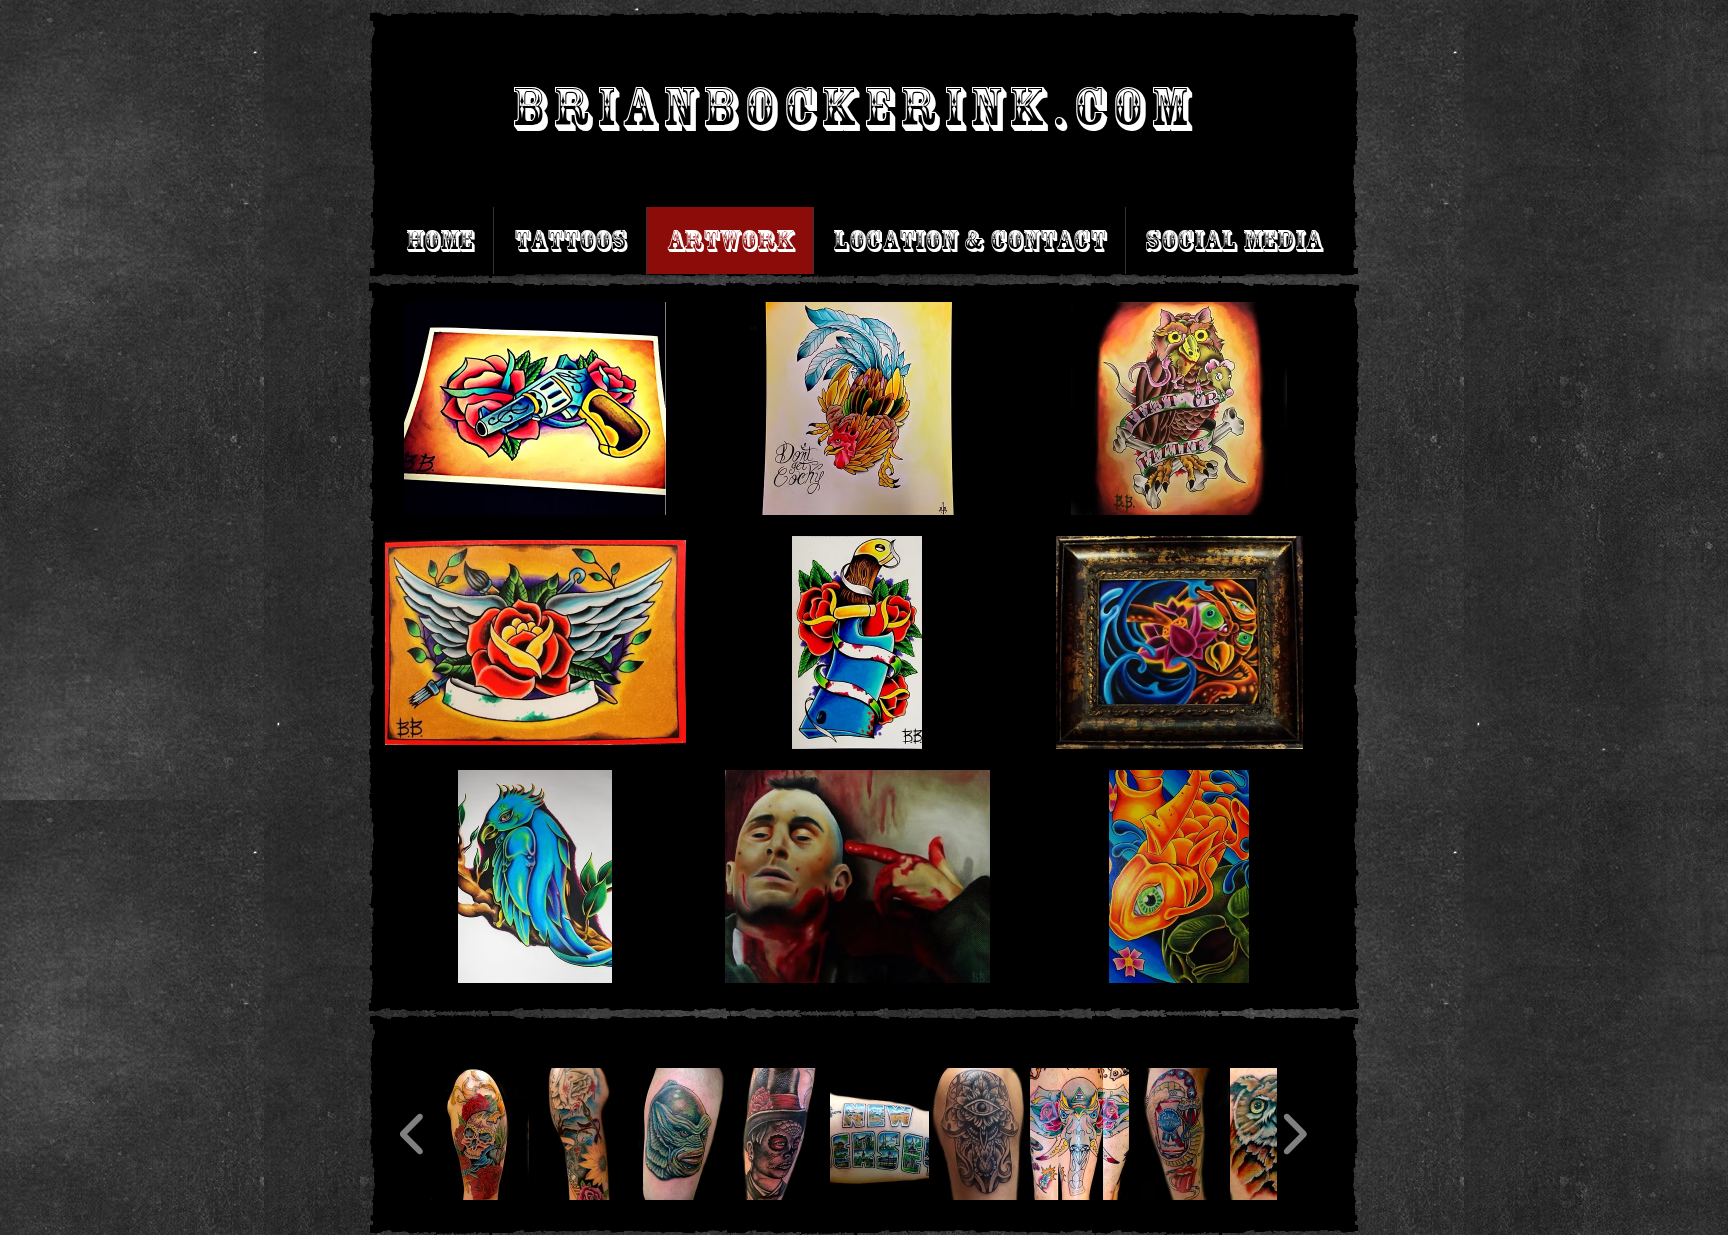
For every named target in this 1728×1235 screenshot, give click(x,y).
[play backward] (412, 1133)
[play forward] (1294, 1133)
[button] (535, 408)
